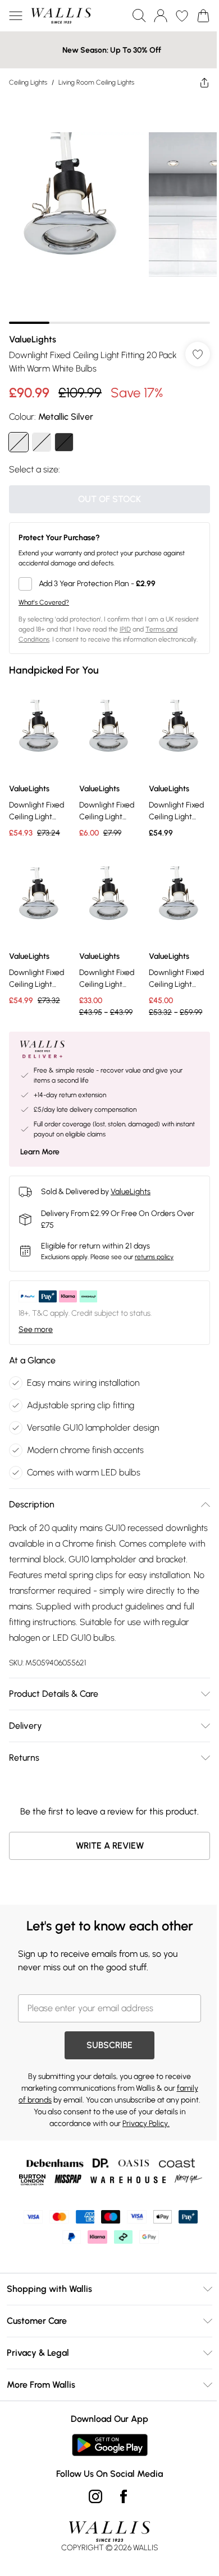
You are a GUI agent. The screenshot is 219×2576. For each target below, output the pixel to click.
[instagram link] (95, 2496)
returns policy (154, 1257)
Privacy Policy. (146, 2124)
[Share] (204, 82)
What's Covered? (44, 602)
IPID (125, 629)
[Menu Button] (16, 16)
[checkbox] (109, 584)
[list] (109, 210)
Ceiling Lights (28, 82)
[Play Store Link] (110, 2445)
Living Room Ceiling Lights (96, 82)
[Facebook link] (124, 2496)
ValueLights (33, 339)
